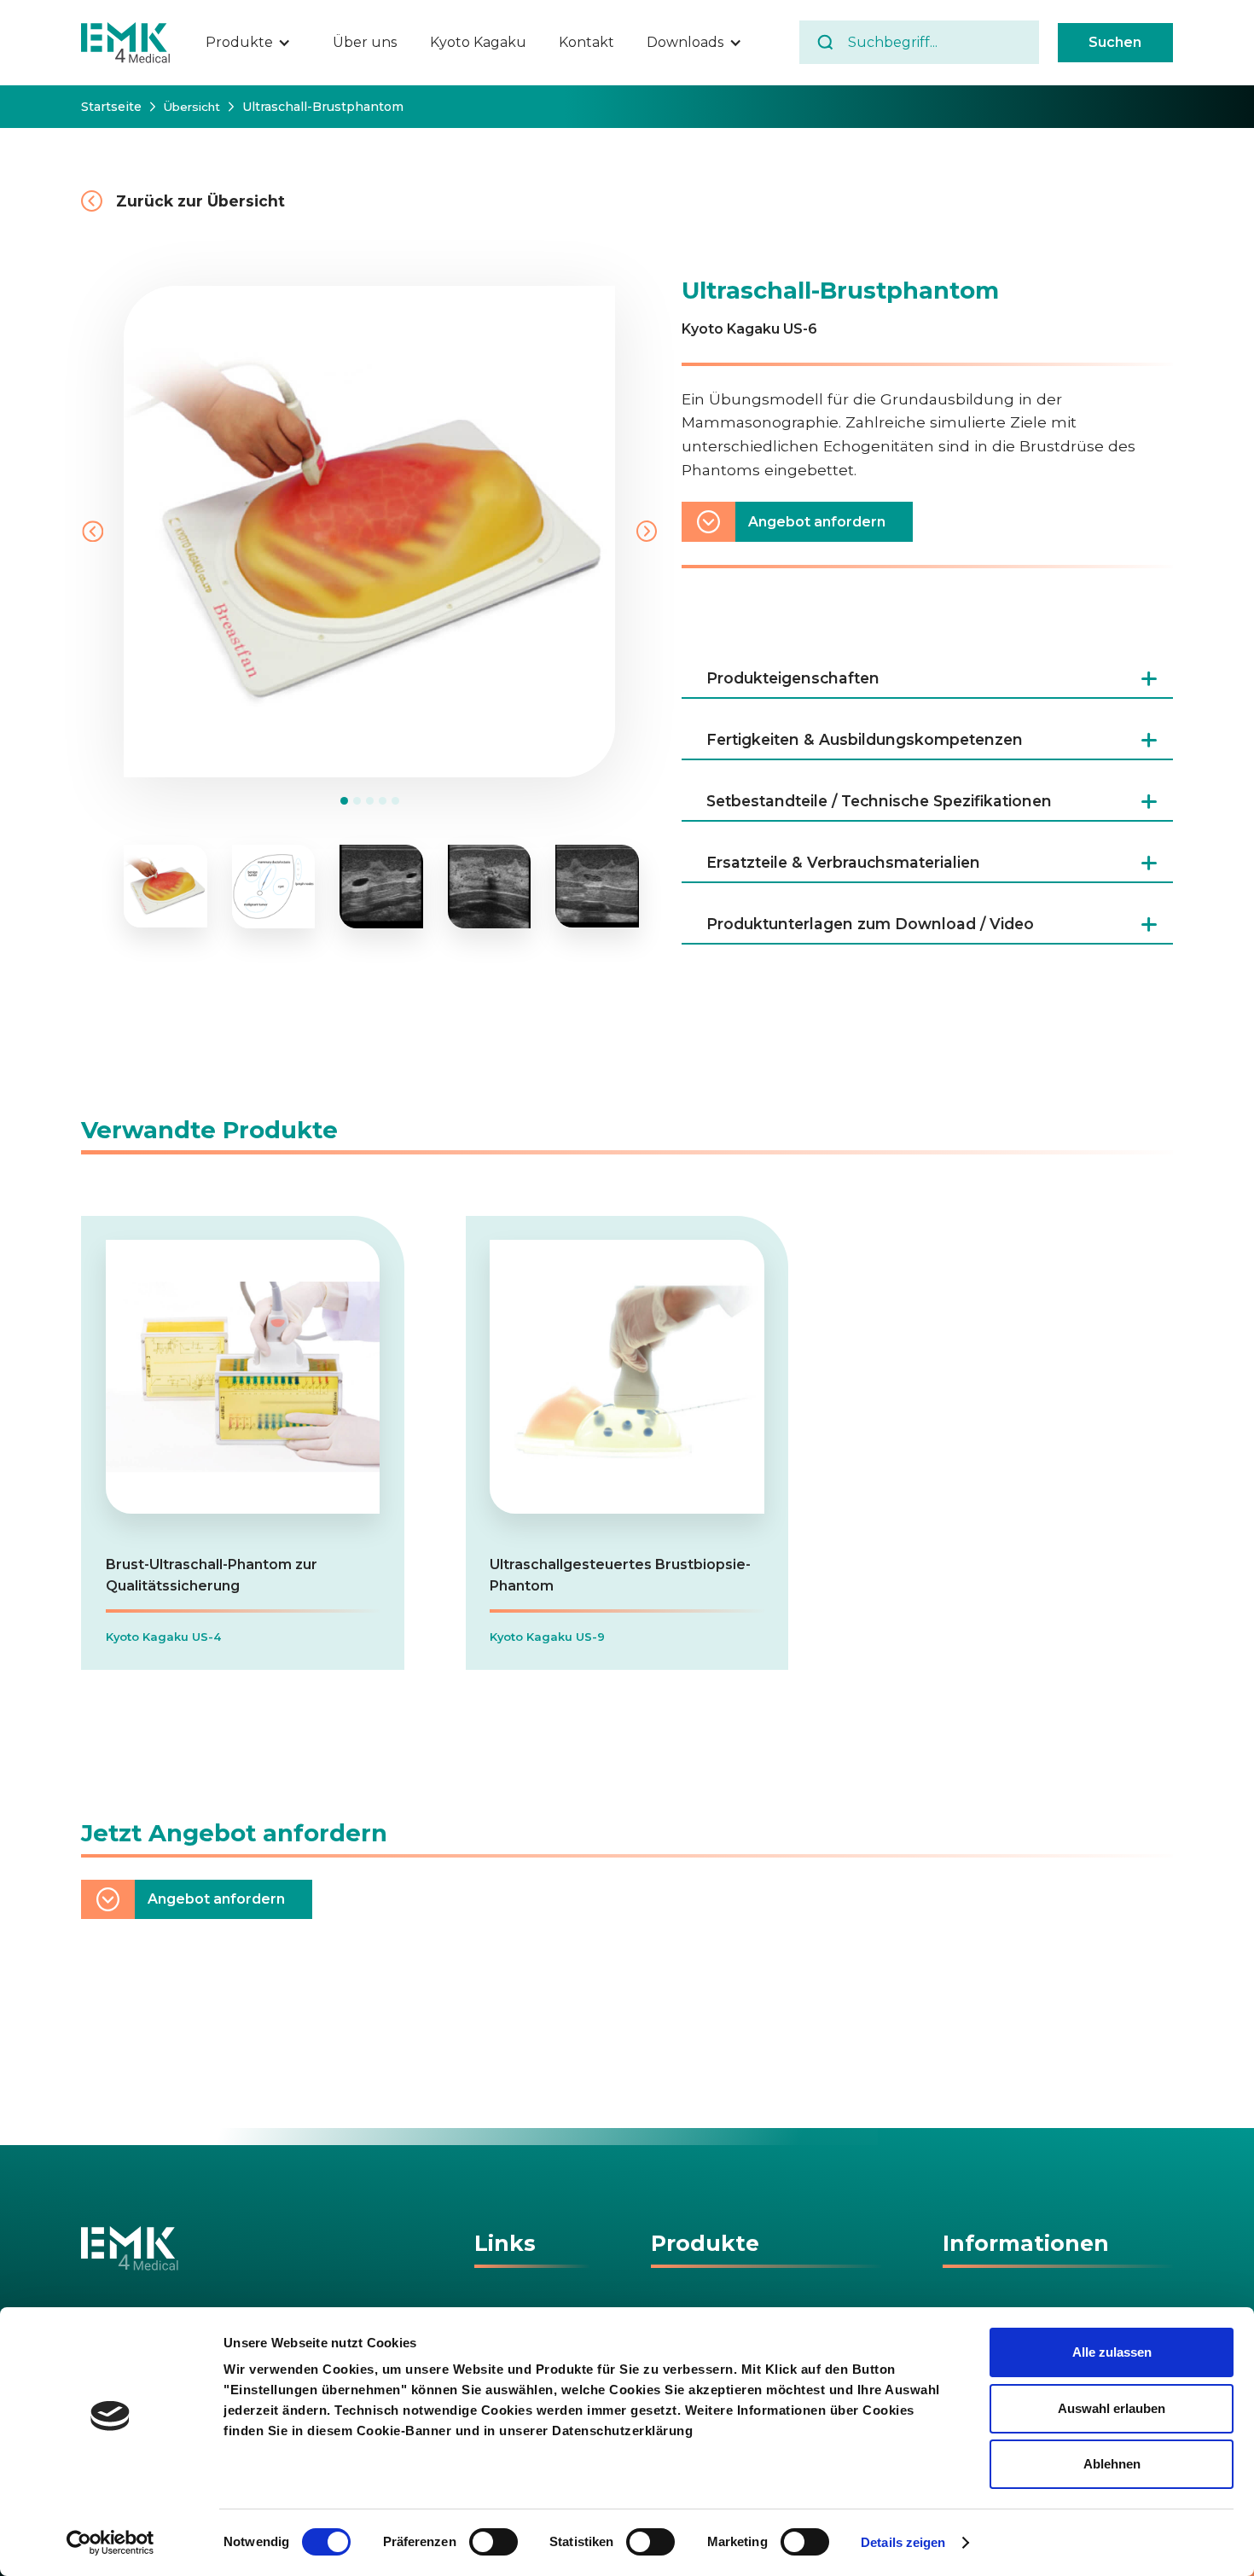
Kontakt (586, 42)
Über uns (365, 42)
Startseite (111, 107)
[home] (126, 43)
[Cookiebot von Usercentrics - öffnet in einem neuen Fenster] (110, 2543)
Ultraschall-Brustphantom (323, 107)
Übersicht (192, 107)
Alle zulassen (1112, 2352)
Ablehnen (1112, 2464)
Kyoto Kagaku (478, 42)
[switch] (493, 2542)
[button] (257, 43)
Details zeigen (903, 2542)
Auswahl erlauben (1112, 2408)
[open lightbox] (165, 887)
